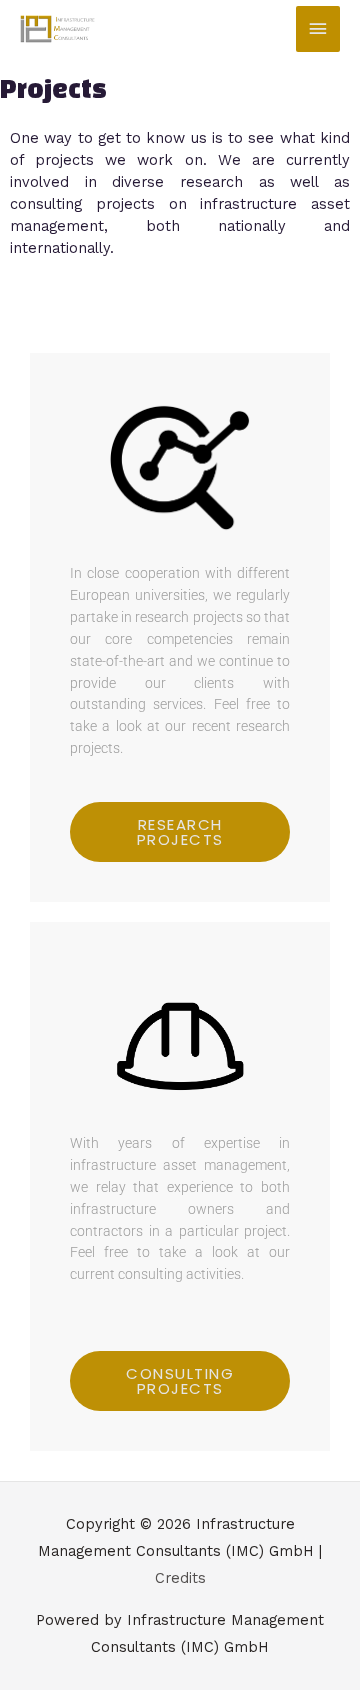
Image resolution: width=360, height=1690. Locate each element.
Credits (180, 1578)
